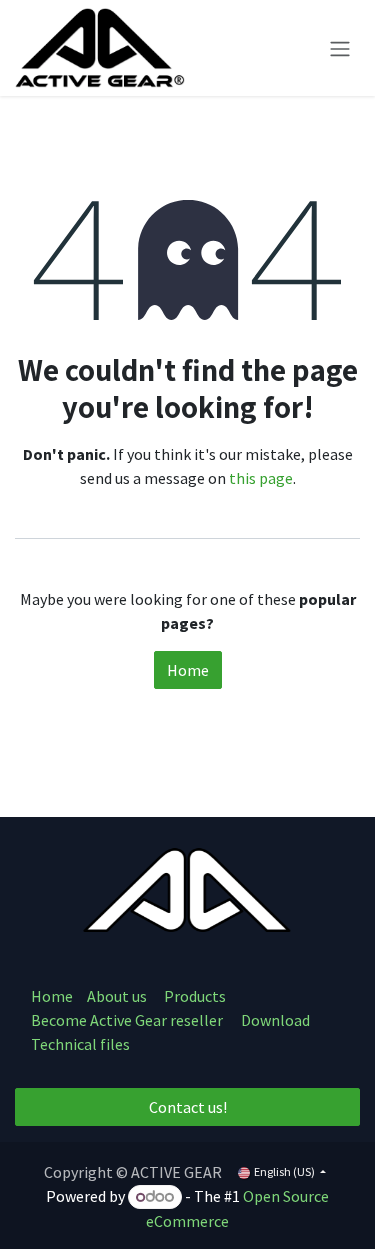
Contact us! (188, 1107)
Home (188, 670)
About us (118, 996)
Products (195, 996)
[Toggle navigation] (340, 48)
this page (261, 478)
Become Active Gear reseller (127, 1020)
